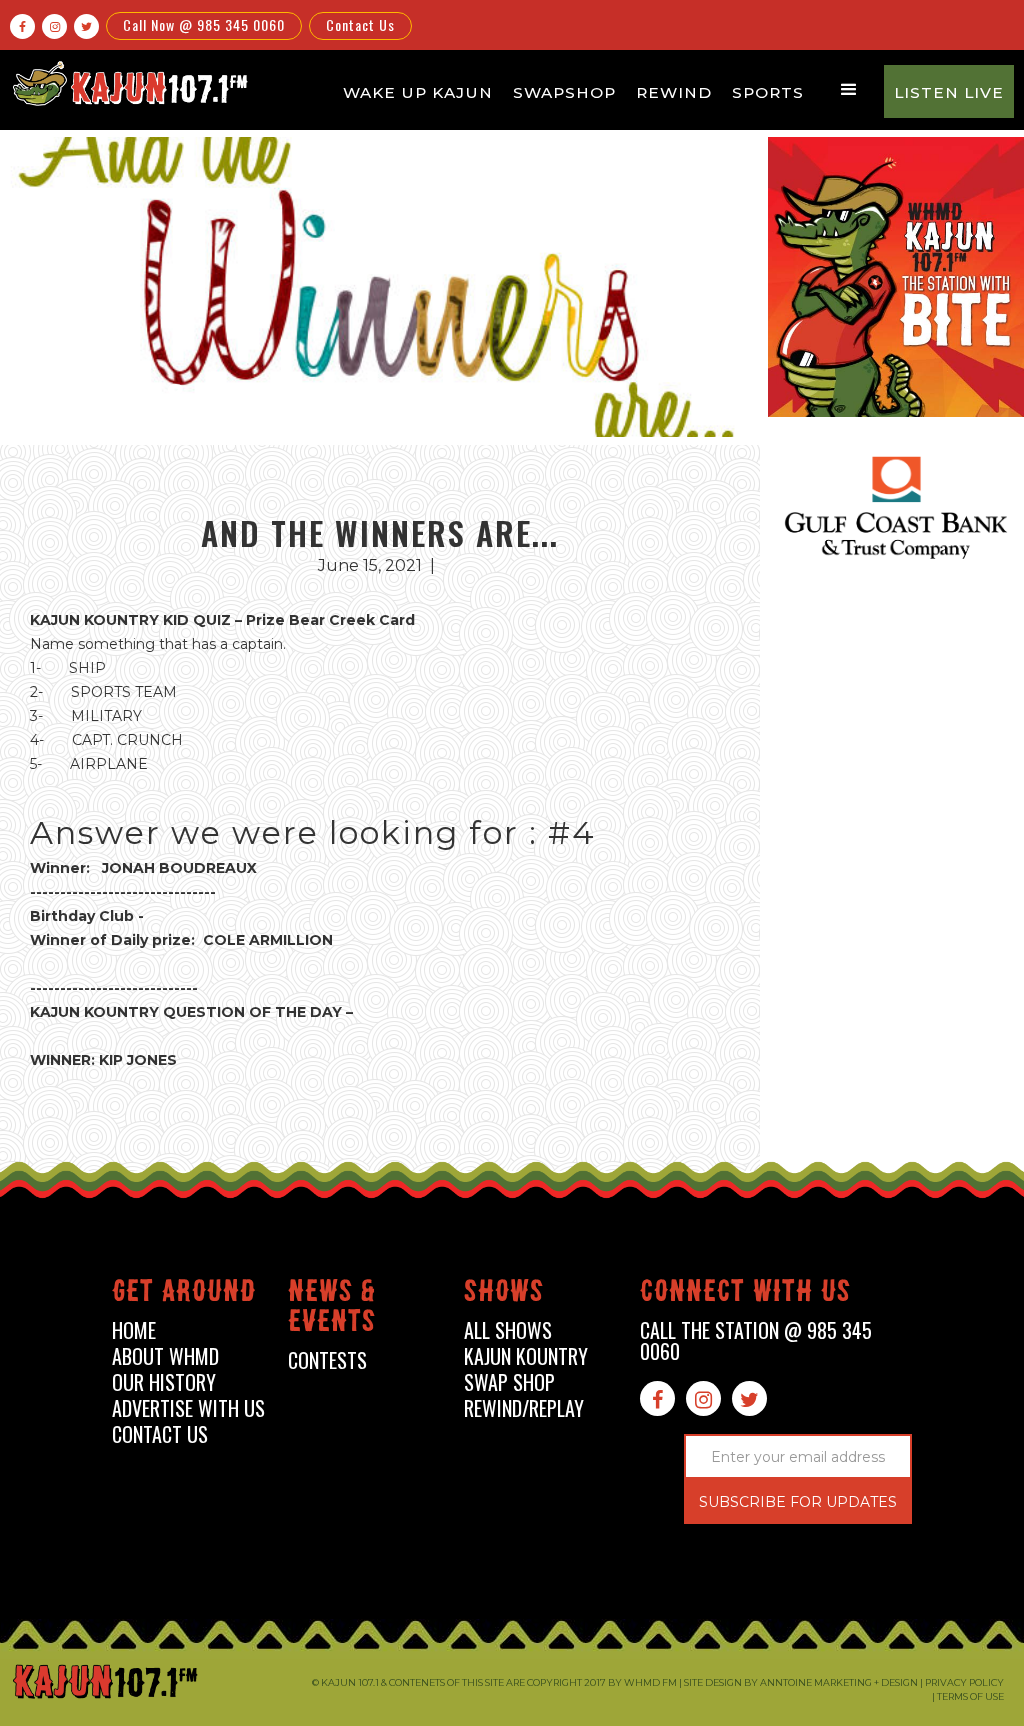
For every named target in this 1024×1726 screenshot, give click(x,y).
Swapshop (564, 92)
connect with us (745, 1294)
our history (164, 1382)
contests (327, 1360)
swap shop (509, 1382)
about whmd (165, 1356)
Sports (768, 92)
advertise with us (188, 1408)
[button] (849, 90)
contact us (160, 1434)
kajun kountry (526, 1356)
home (134, 1330)
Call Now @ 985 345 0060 (204, 24)
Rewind (674, 92)
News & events (332, 1309)
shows (504, 1294)
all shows (508, 1330)
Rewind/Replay (524, 1408)
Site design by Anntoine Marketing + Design (801, 1682)
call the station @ (756, 1341)
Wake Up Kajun (418, 92)
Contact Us (360, 24)
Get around (184, 1294)
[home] (128, 83)
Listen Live (949, 92)
